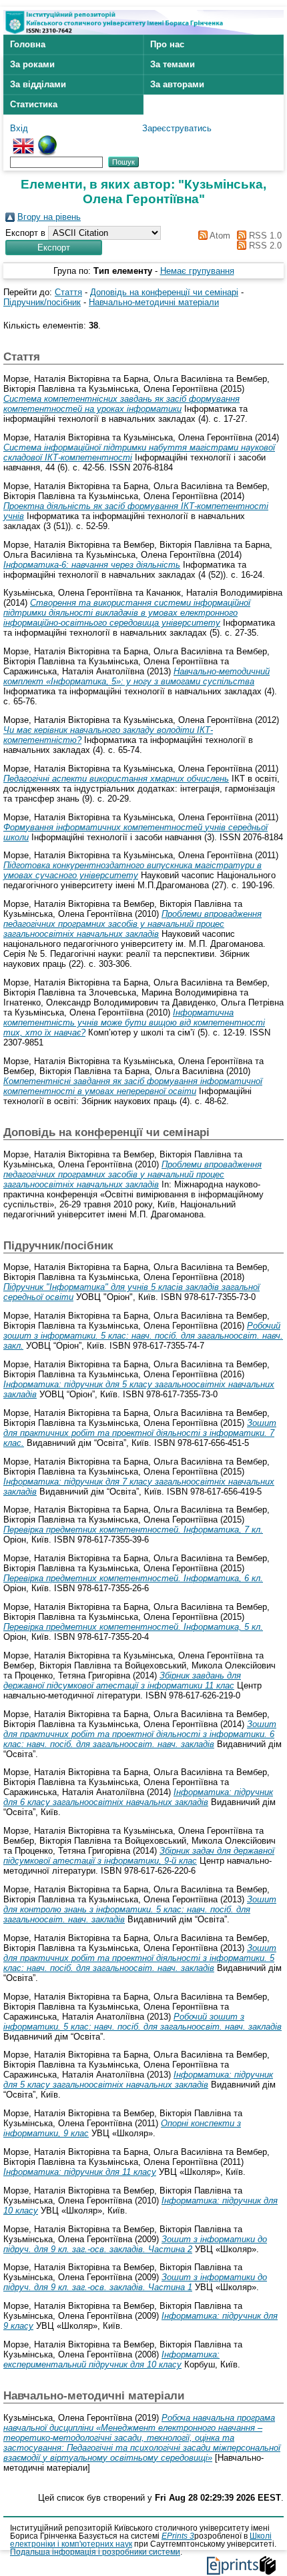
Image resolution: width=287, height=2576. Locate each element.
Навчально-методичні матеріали (154, 302)
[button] (54, 248)
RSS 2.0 (264, 246)
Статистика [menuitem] (34, 104)
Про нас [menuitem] (167, 44)
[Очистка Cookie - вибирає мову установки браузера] (47, 140)
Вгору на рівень (49, 217)
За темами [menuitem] (173, 64)
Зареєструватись (177, 128)
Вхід (19, 128)
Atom (219, 236)
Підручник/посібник (42, 302)
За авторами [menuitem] (177, 84)
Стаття (68, 292)
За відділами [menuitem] (38, 84)
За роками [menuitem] (32, 64)
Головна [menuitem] (28, 44)
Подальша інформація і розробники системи (95, 2552)
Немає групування (197, 271)
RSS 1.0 (264, 236)
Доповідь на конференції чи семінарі (164, 292)
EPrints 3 (178, 2536)
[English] (23, 140)
